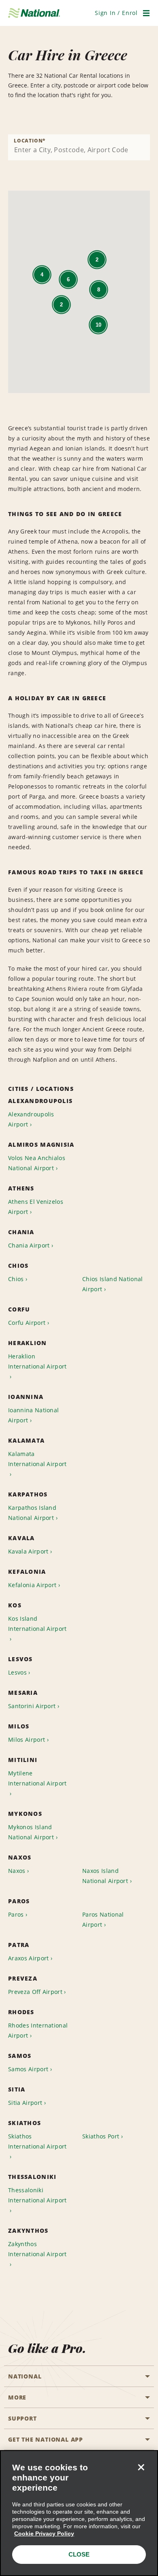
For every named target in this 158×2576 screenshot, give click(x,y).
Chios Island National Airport (113, 1284)
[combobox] (79, 147)
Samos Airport (28, 2069)
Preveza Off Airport (35, 1992)
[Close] (141, 2467)
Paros (16, 1914)
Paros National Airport (103, 1919)
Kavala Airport (28, 1551)
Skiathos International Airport (37, 2141)
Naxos (17, 1871)
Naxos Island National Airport (105, 1876)
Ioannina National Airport (33, 1415)
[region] (79, 2513)
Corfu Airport (27, 1323)
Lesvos (17, 1672)
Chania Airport (29, 1245)
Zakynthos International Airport (37, 2249)
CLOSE (79, 2554)
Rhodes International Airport (38, 2030)
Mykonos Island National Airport (31, 1832)
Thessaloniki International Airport (37, 2195)
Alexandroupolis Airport (31, 1119)
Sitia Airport (25, 2103)
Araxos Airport (28, 1958)
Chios (16, 1279)
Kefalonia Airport (32, 1585)
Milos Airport (27, 1740)
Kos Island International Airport (37, 1624)
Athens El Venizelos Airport (36, 1207)
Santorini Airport (32, 1706)
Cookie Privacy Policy (44, 2533)
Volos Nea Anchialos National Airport (37, 1163)
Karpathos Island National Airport (32, 1513)
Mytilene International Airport (37, 1778)
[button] (116, 13)
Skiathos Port (101, 2136)
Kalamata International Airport (37, 1459)
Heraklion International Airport (37, 1361)
